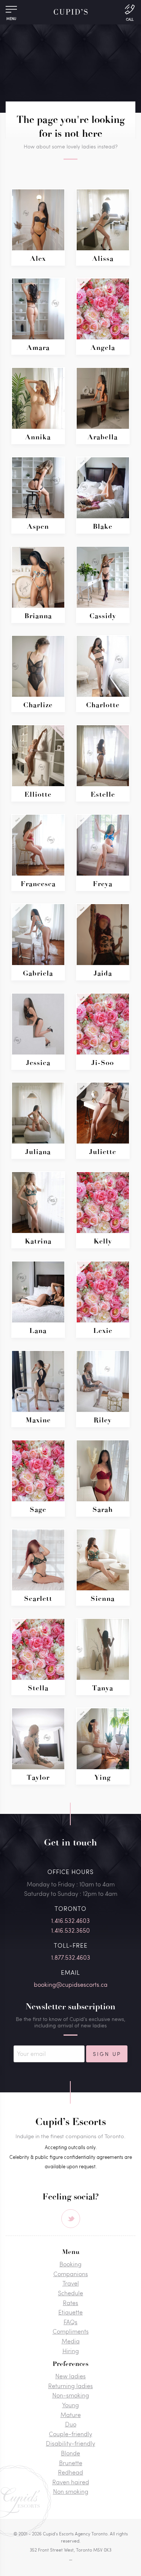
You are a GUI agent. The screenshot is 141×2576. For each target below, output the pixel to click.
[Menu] (11, 11)
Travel (71, 2283)
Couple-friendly (70, 2434)
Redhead (70, 2472)
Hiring (71, 2351)
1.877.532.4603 (71, 1957)
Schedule (70, 2293)
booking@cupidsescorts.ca (71, 1984)
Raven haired (71, 2482)
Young (70, 2405)
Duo (71, 2424)
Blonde (70, 2453)
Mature (71, 2415)
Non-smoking (71, 2395)
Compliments (71, 2331)
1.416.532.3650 (70, 1930)
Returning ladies (70, 2386)
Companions (71, 2274)
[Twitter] (71, 2219)
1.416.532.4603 (70, 1920)
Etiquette (70, 2312)
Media (71, 2341)
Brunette (71, 2463)
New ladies (70, 2376)
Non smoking (71, 2491)
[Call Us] (130, 12)
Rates (70, 2303)
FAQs (70, 2322)
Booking (70, 2264)
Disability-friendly (70, 2443)
